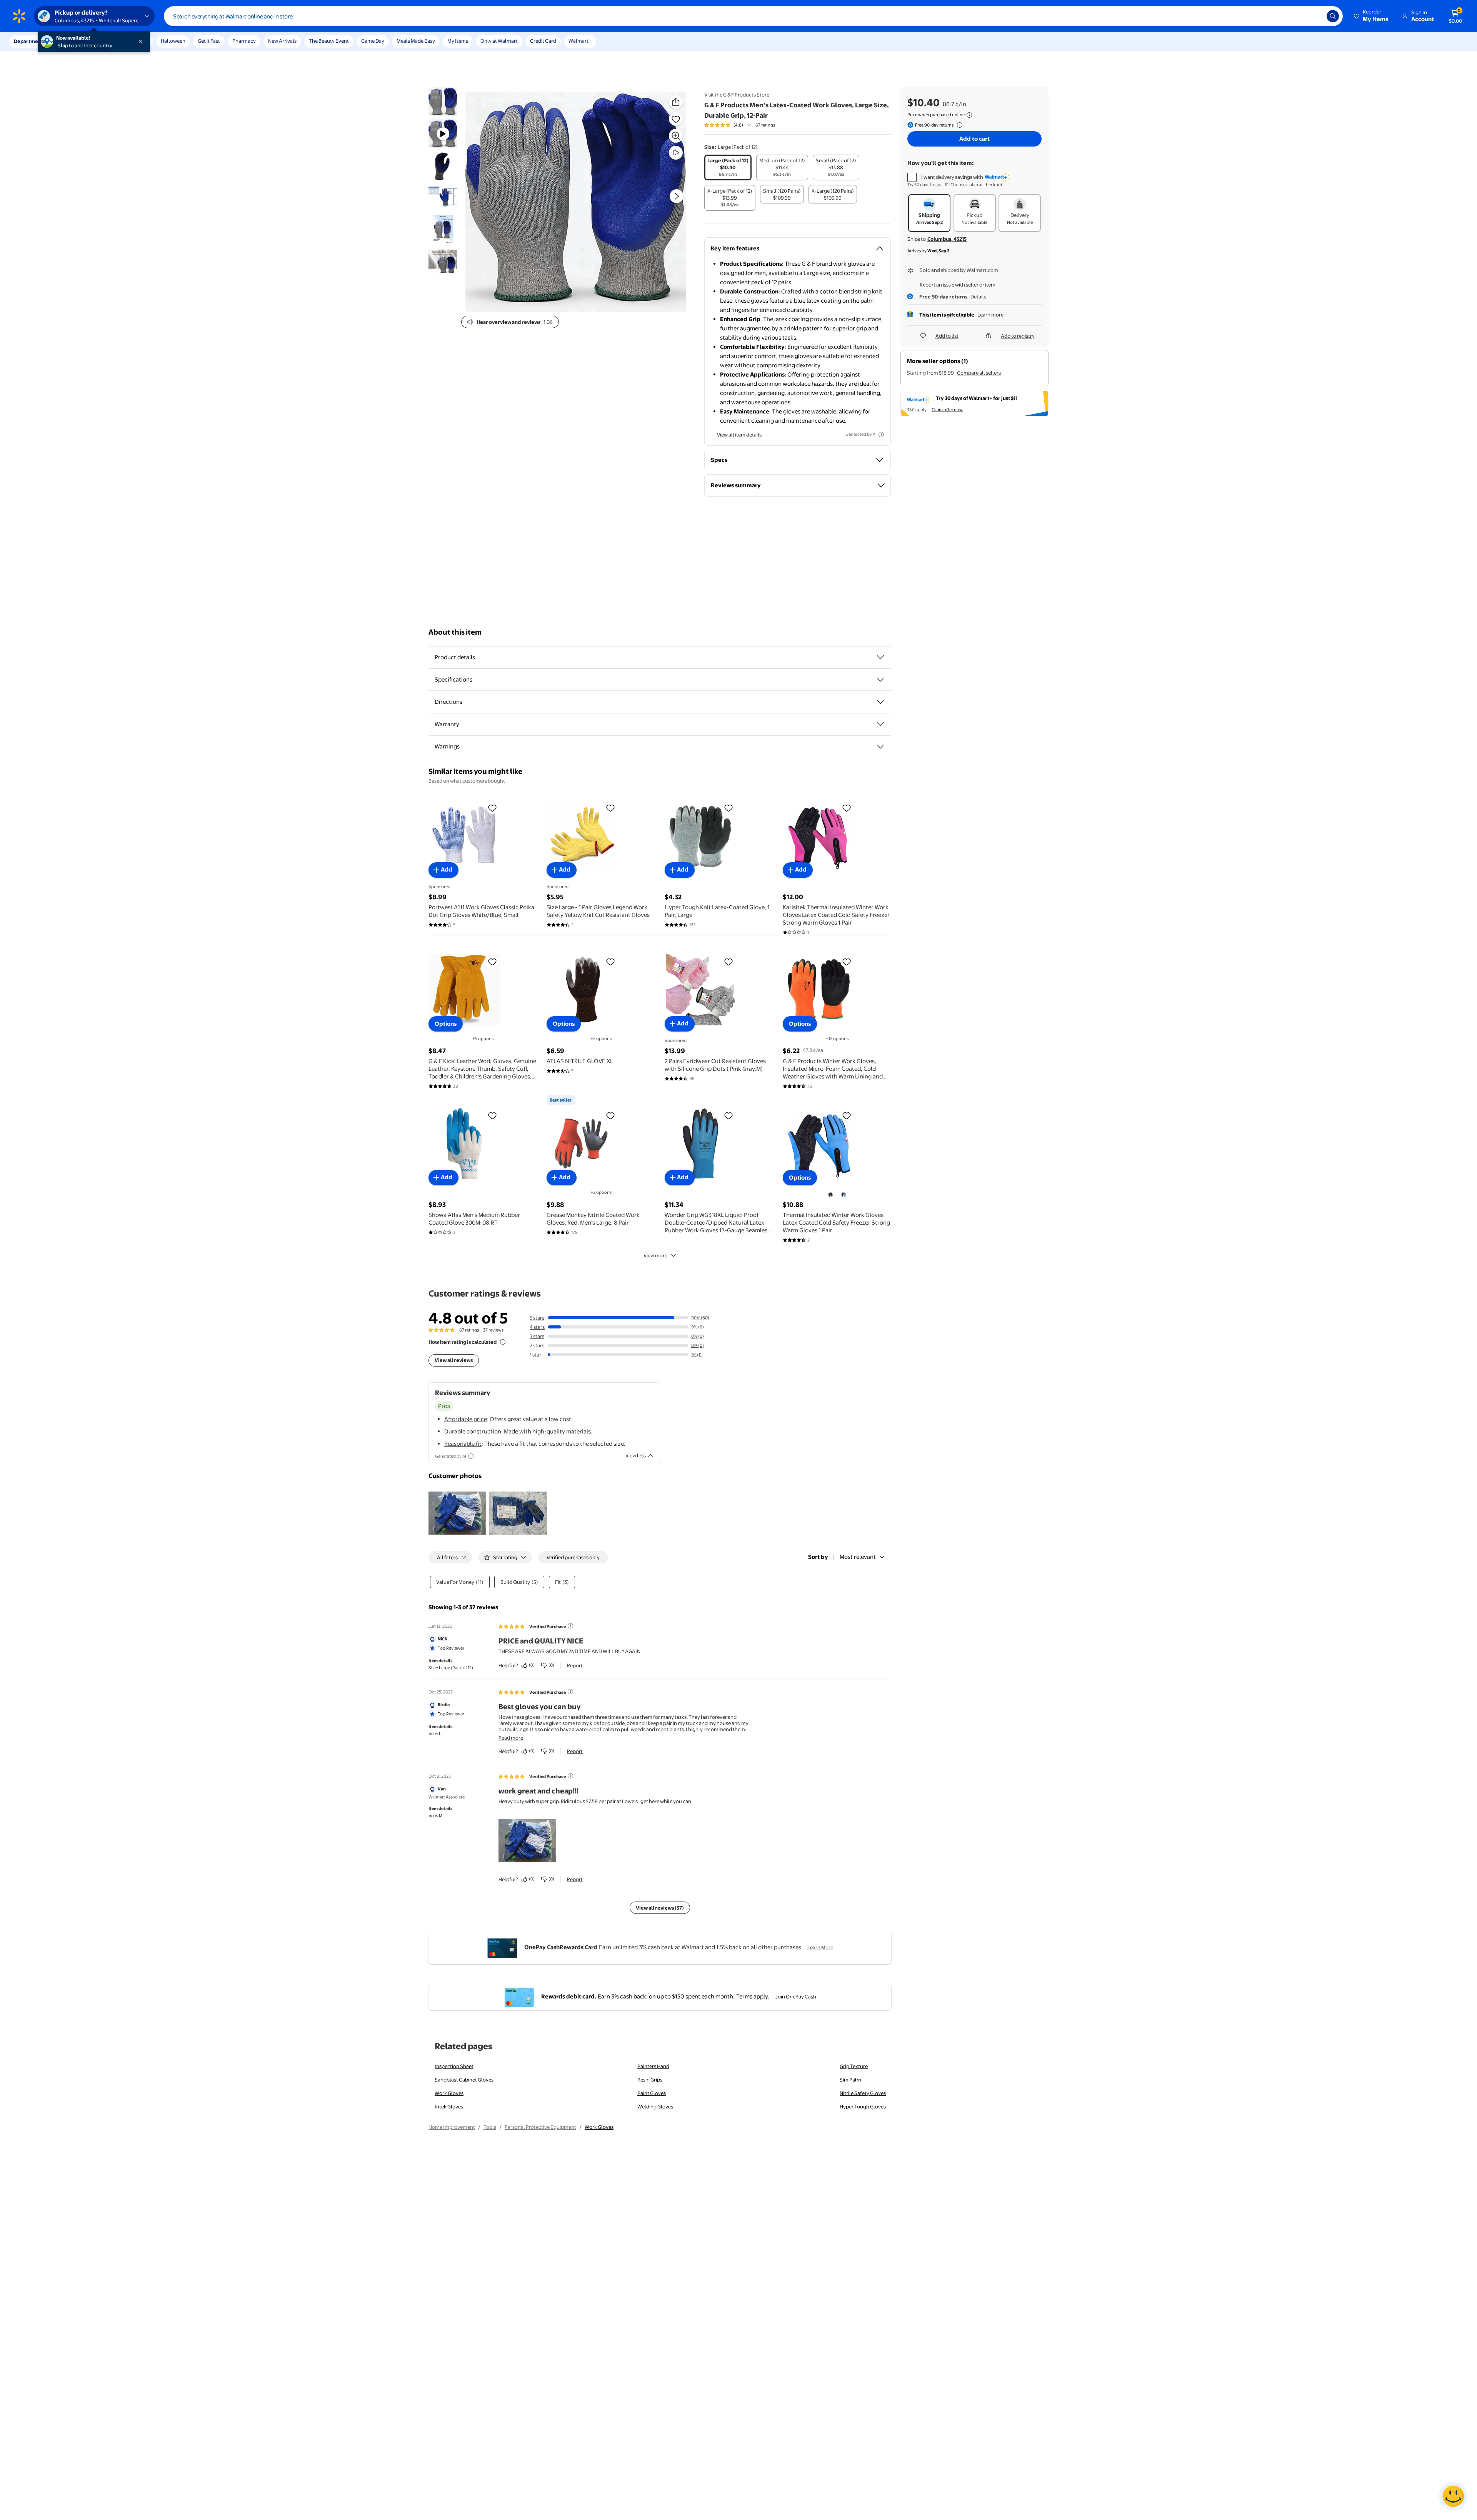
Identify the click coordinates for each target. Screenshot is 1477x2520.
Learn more (990, 315)
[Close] (142, 42)
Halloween (173, 41)
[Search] (1333, 16)
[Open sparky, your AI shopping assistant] (1453, 2496)
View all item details (739, 435)
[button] (1372, 16)
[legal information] (969, 115)
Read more (511, 1738)
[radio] (728, 167)
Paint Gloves (652, 2093)
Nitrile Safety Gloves (863, 2093)
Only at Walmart (499, 41)
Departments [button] (30, 41)
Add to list (947, 336)
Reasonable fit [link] (463, 1444)
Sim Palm (850, 2080)
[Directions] (880, 702)
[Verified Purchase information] (570, 1626)
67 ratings (765, 125)
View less (636, 1455)
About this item (455, 632)
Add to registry (1018, 336)
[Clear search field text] (1315, 16)
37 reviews (493, 1330)
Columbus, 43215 (947, 239)
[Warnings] (880, 747)
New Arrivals (282, 41)
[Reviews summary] (749, 125)
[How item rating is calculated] (503, 1342)
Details (978, 297)
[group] (740, 125)
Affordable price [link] (466, 1419)
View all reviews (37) (660, 1908)
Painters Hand (653, 2066)
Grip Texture (854, 2066)
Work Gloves (449, 2093)
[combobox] (753, 16)
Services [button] (77, 41)
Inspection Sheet (454, 2066)
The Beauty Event (329, 41)
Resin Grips (650, 2080)
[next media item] (677, 196)
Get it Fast (209, 41)
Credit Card (543, 41)
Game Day (373, 41)
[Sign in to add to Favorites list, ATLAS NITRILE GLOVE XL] (610, 962)
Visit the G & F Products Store (737, 95)
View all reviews (454, 1360)
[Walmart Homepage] (19, 16)
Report (575, 1665)
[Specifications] (880, 680)
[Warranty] (880, 724)
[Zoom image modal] (676, 136)
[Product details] (880, 657)
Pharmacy (244, 41)
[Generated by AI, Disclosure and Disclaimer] (881, 435)
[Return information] (958, 125)
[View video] (676, 153)
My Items (458, 41)
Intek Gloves (449, 2107)
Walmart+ (580, 41)
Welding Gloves (655, 2107)
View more (655, 1255)
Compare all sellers (979, 373)
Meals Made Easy (416, 41)
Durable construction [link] (473, 1431)
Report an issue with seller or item (958, 285)
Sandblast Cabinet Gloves (464, 2080)
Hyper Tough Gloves (863, 2107)
